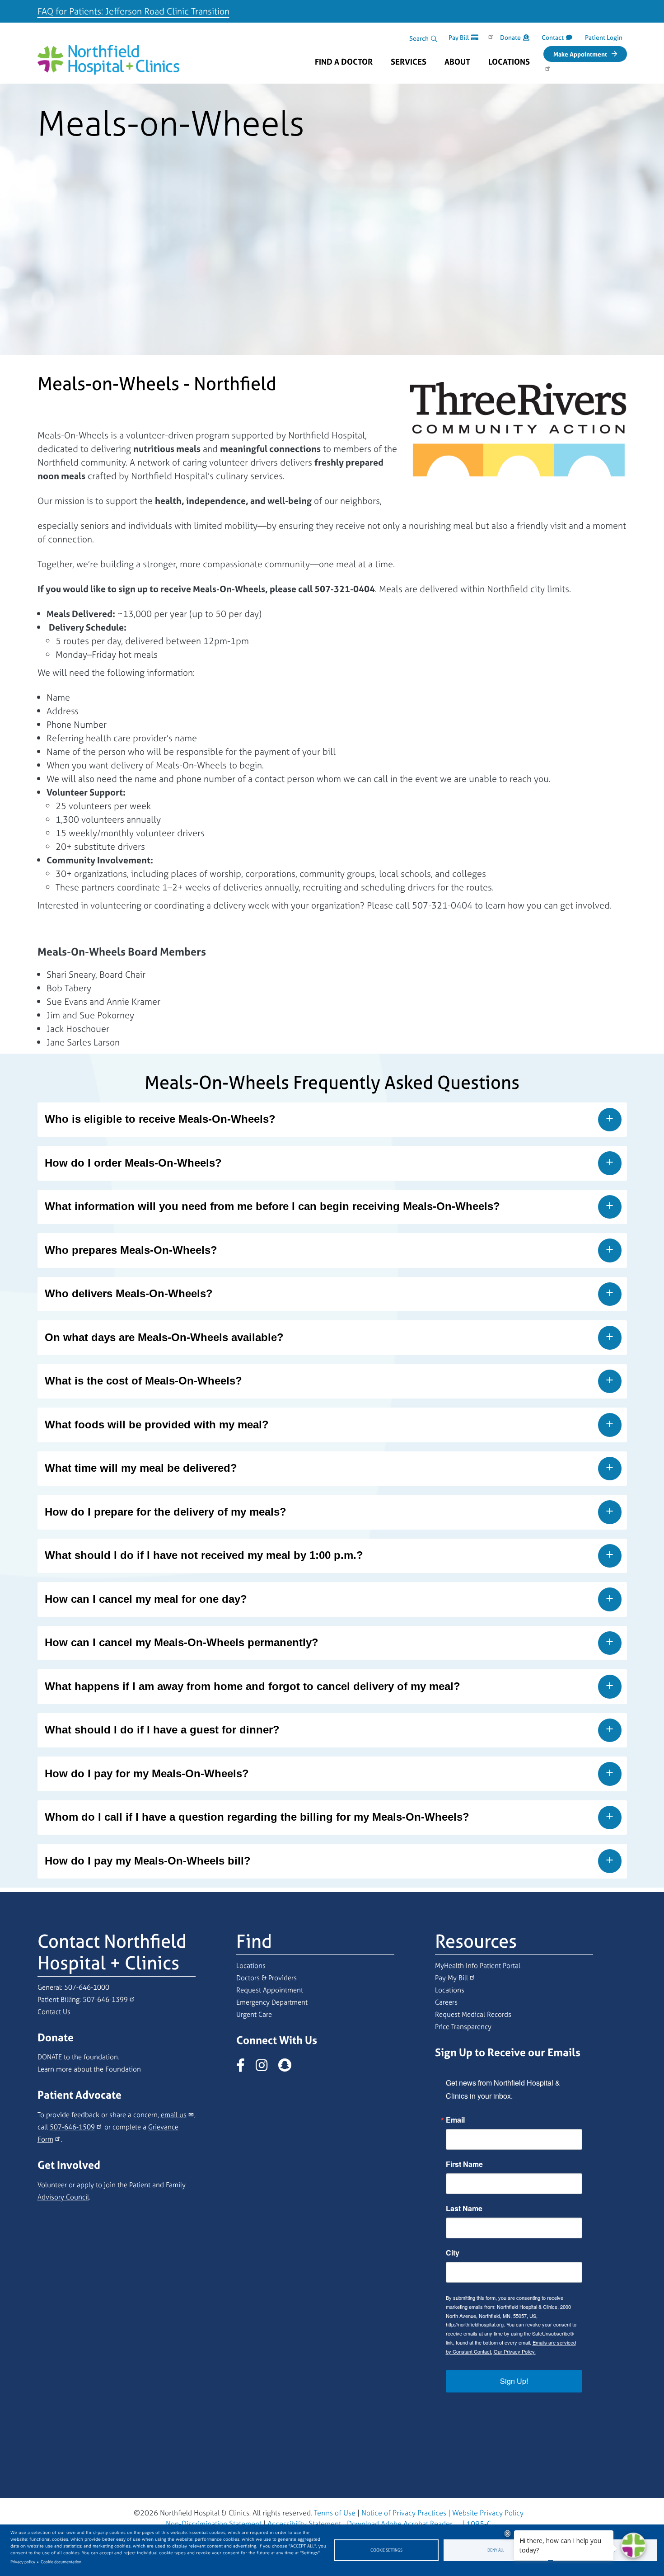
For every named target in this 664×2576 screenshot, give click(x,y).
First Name (464, 2164)
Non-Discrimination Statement (214, 2524)
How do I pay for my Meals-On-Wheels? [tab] (147, 1773)
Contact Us (54, 2012)
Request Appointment (270, 1990)
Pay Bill (459, 37)
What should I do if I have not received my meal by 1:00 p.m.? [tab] (204, 1555)
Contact (553, 37)
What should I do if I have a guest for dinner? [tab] (162, 1730)
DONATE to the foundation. (78, 2057)
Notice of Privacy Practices (404, 2513)
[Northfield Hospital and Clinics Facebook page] (245, 2068)
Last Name (464, 2209)
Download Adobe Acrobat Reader (400, 2524)
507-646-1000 (87, 1987)
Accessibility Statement (304, 2524)
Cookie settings (386, 2550)
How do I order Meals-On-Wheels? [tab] (133, 1163)
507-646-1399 (105, 1999)
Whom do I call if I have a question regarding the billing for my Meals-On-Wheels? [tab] (257, 1817)
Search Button (434, 39)
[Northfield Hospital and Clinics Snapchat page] (289, 2068)
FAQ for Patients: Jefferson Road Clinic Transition (133, 11)
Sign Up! (514, 2381)
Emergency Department (272, 2002)
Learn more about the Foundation (89, 2069)
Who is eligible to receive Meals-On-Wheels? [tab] (160, 1119)
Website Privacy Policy (488, 2513)
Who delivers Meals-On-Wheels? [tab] (129, 1293)
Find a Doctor (344, 62)
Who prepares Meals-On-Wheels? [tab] (131, 1250)
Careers (446, 2002)
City (453, 2253)
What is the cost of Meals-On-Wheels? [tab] (143, 1381)
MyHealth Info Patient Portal (478, 1966)
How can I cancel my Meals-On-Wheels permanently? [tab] (182, 1642)
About (457, 62)
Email (455, 2120)
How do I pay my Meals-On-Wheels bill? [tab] (148, 1861)
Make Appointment (580, 54)
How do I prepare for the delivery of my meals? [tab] (166, 1512)
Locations (509, 62)
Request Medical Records (473, 2014)
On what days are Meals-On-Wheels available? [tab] (164, 1337)
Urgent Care (254, 2014)
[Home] (109, 53)
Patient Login (604, 37)
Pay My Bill (451, 1978)
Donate (510, 37)
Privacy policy (23, 2562)
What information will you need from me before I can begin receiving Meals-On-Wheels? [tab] (272, 1206)
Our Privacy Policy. (515, 2351)
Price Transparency (463, 2027)
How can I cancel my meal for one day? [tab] (146, 1599)
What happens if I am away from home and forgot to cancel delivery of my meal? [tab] (253, 1686)
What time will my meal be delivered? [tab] (141, 1468)
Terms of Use (335, 2513)
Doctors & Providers (267, 1978)
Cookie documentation (61, 2562)
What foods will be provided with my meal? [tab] (157, 1425)
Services (409, 62)
